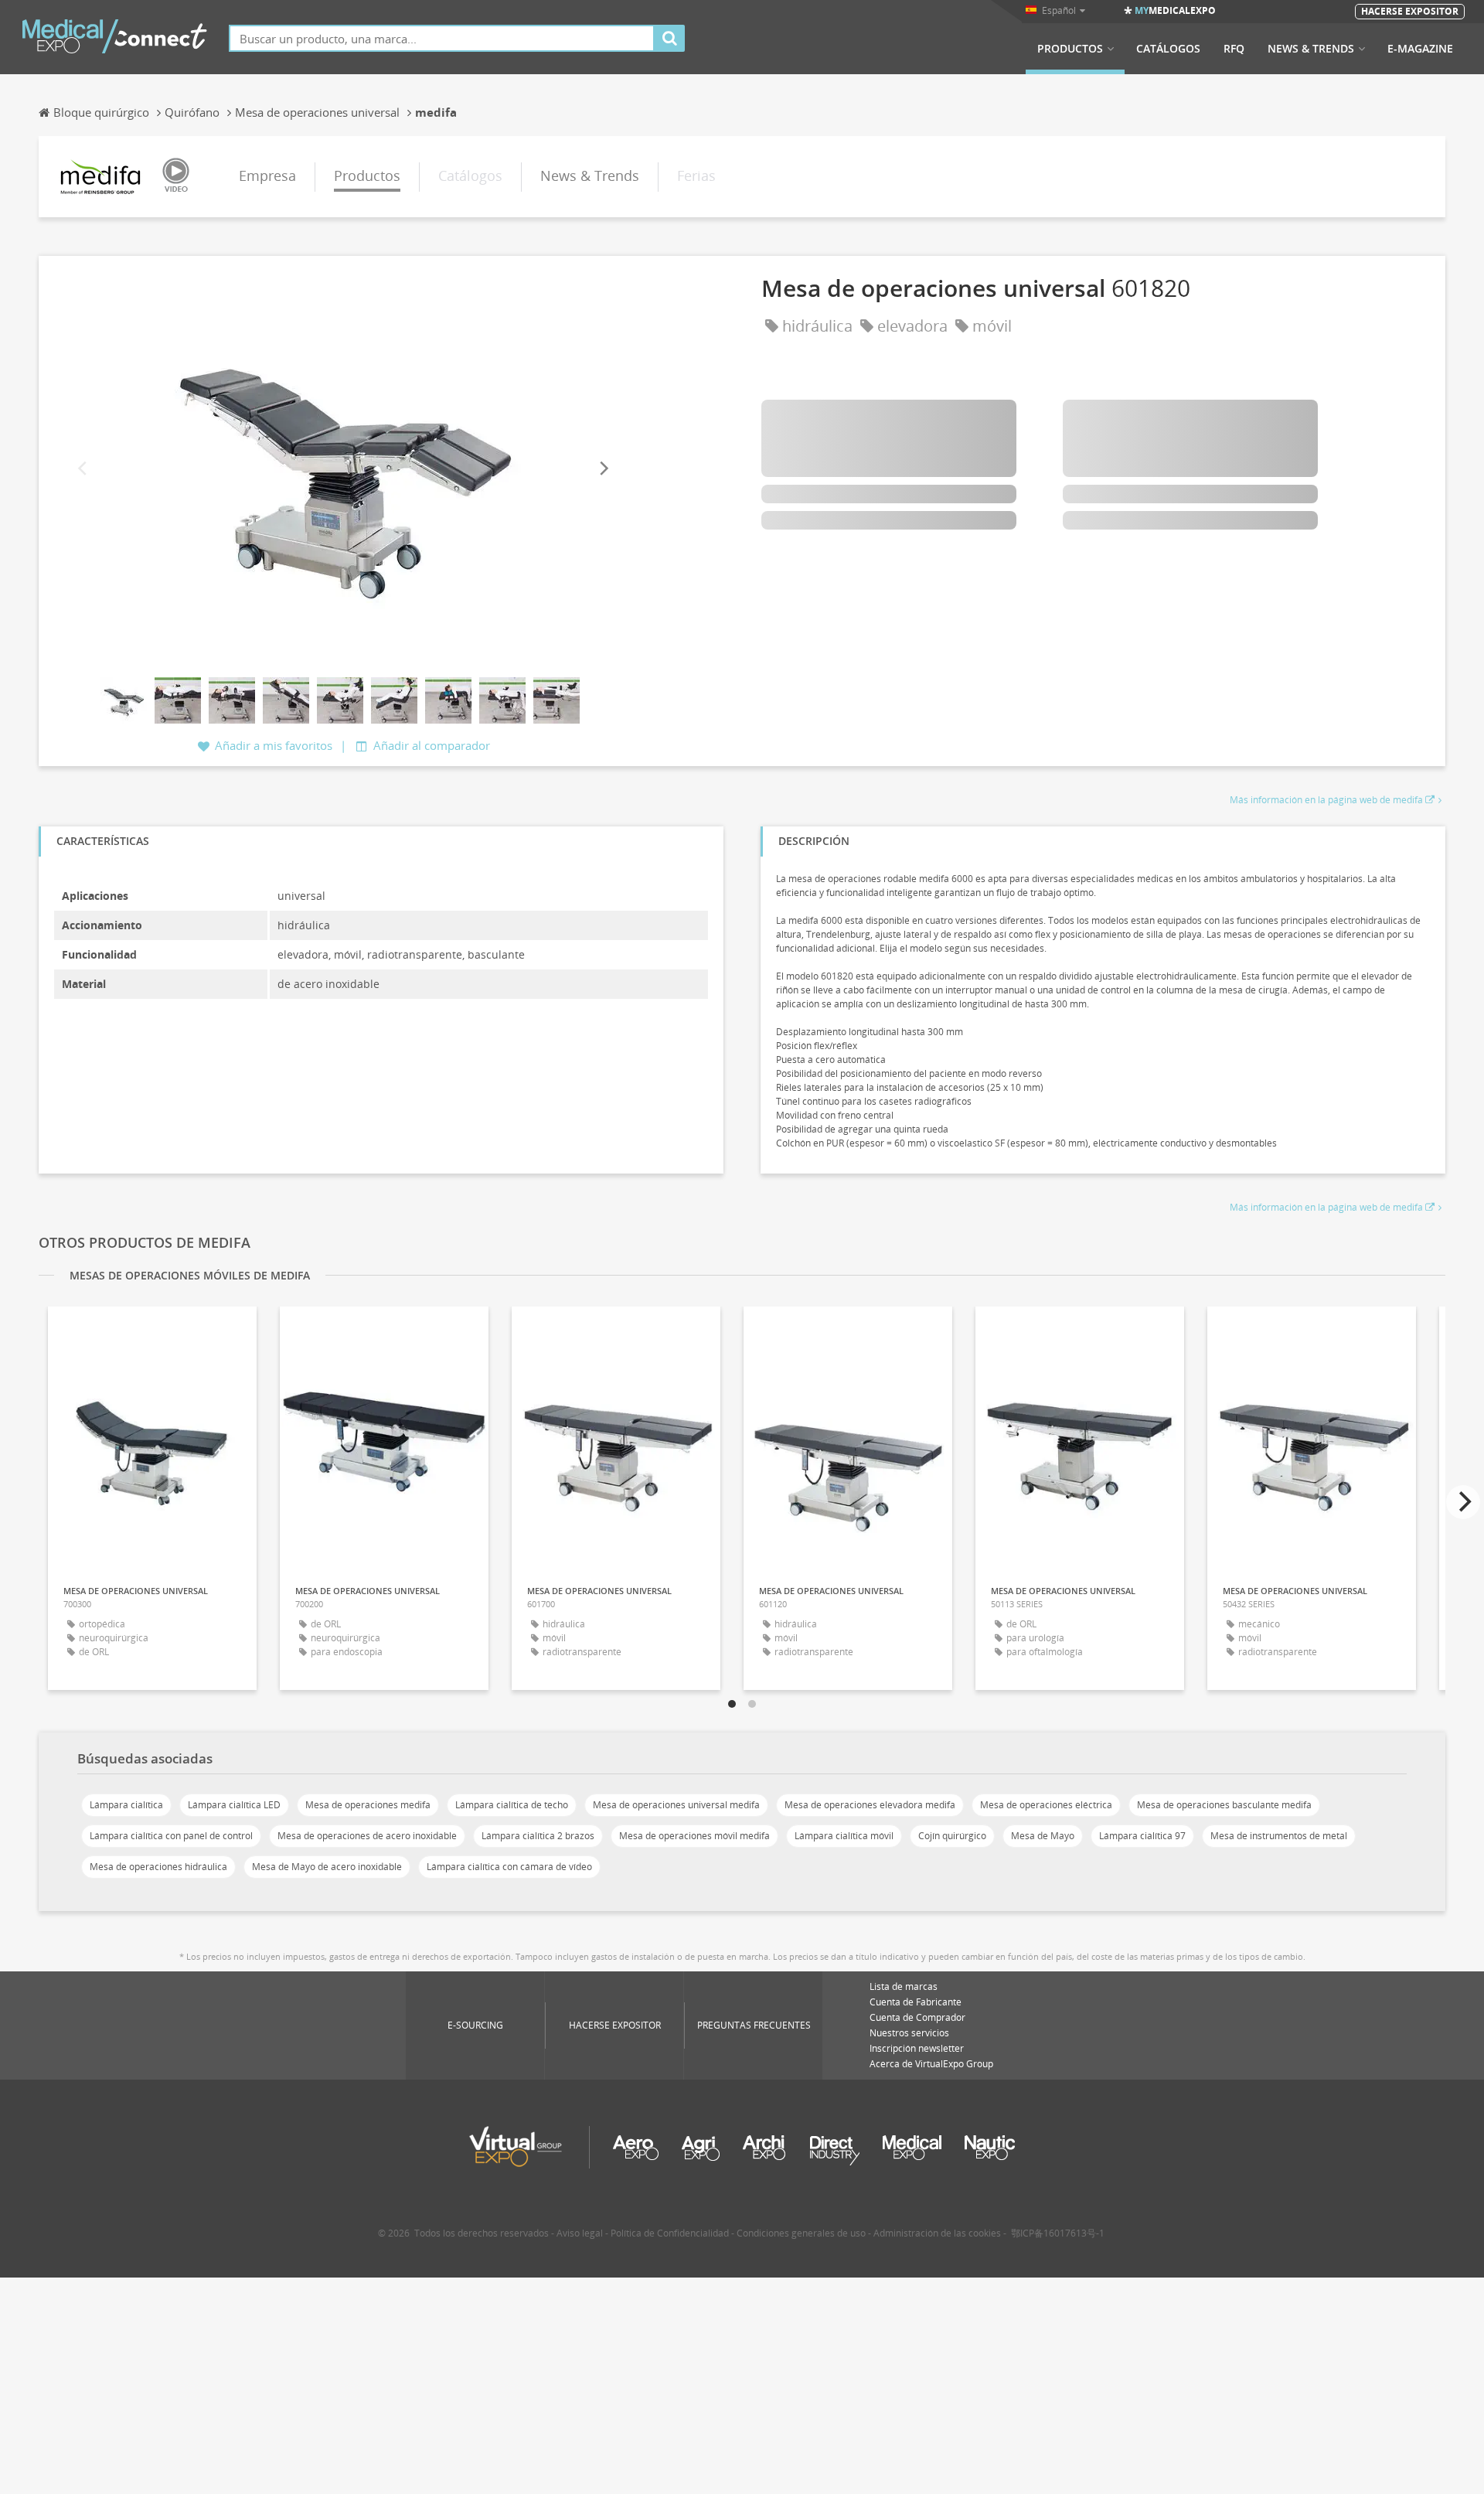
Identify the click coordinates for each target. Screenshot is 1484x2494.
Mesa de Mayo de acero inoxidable (327, 1867)
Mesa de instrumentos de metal (1279, 1836)
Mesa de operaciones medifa (368, 1805)
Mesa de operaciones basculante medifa (1224, 1805)
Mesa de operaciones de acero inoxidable (367, 1836)
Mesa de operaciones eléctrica (1046, 1805)
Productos (1070, 49)
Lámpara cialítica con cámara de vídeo (509, 1867)
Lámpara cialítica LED (234, 1805)
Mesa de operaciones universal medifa (676, 1805)
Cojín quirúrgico (952, 1836)
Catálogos (1168, 49)
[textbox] (442, 38)
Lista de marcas (904, 1986)
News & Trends (1311, 49)
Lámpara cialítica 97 (1142, 1836)
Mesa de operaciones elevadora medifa (870, 1805)
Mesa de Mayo (1043, 1836)
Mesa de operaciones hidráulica (158, 1867)
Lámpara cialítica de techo (512, 1805)
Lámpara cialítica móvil (844, 1836)
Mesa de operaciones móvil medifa (694, 1836)
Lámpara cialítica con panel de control (171, 1836)
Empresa (267, 175)
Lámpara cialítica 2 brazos (538, 1836)
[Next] (603, 469)
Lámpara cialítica (126, 1805)
